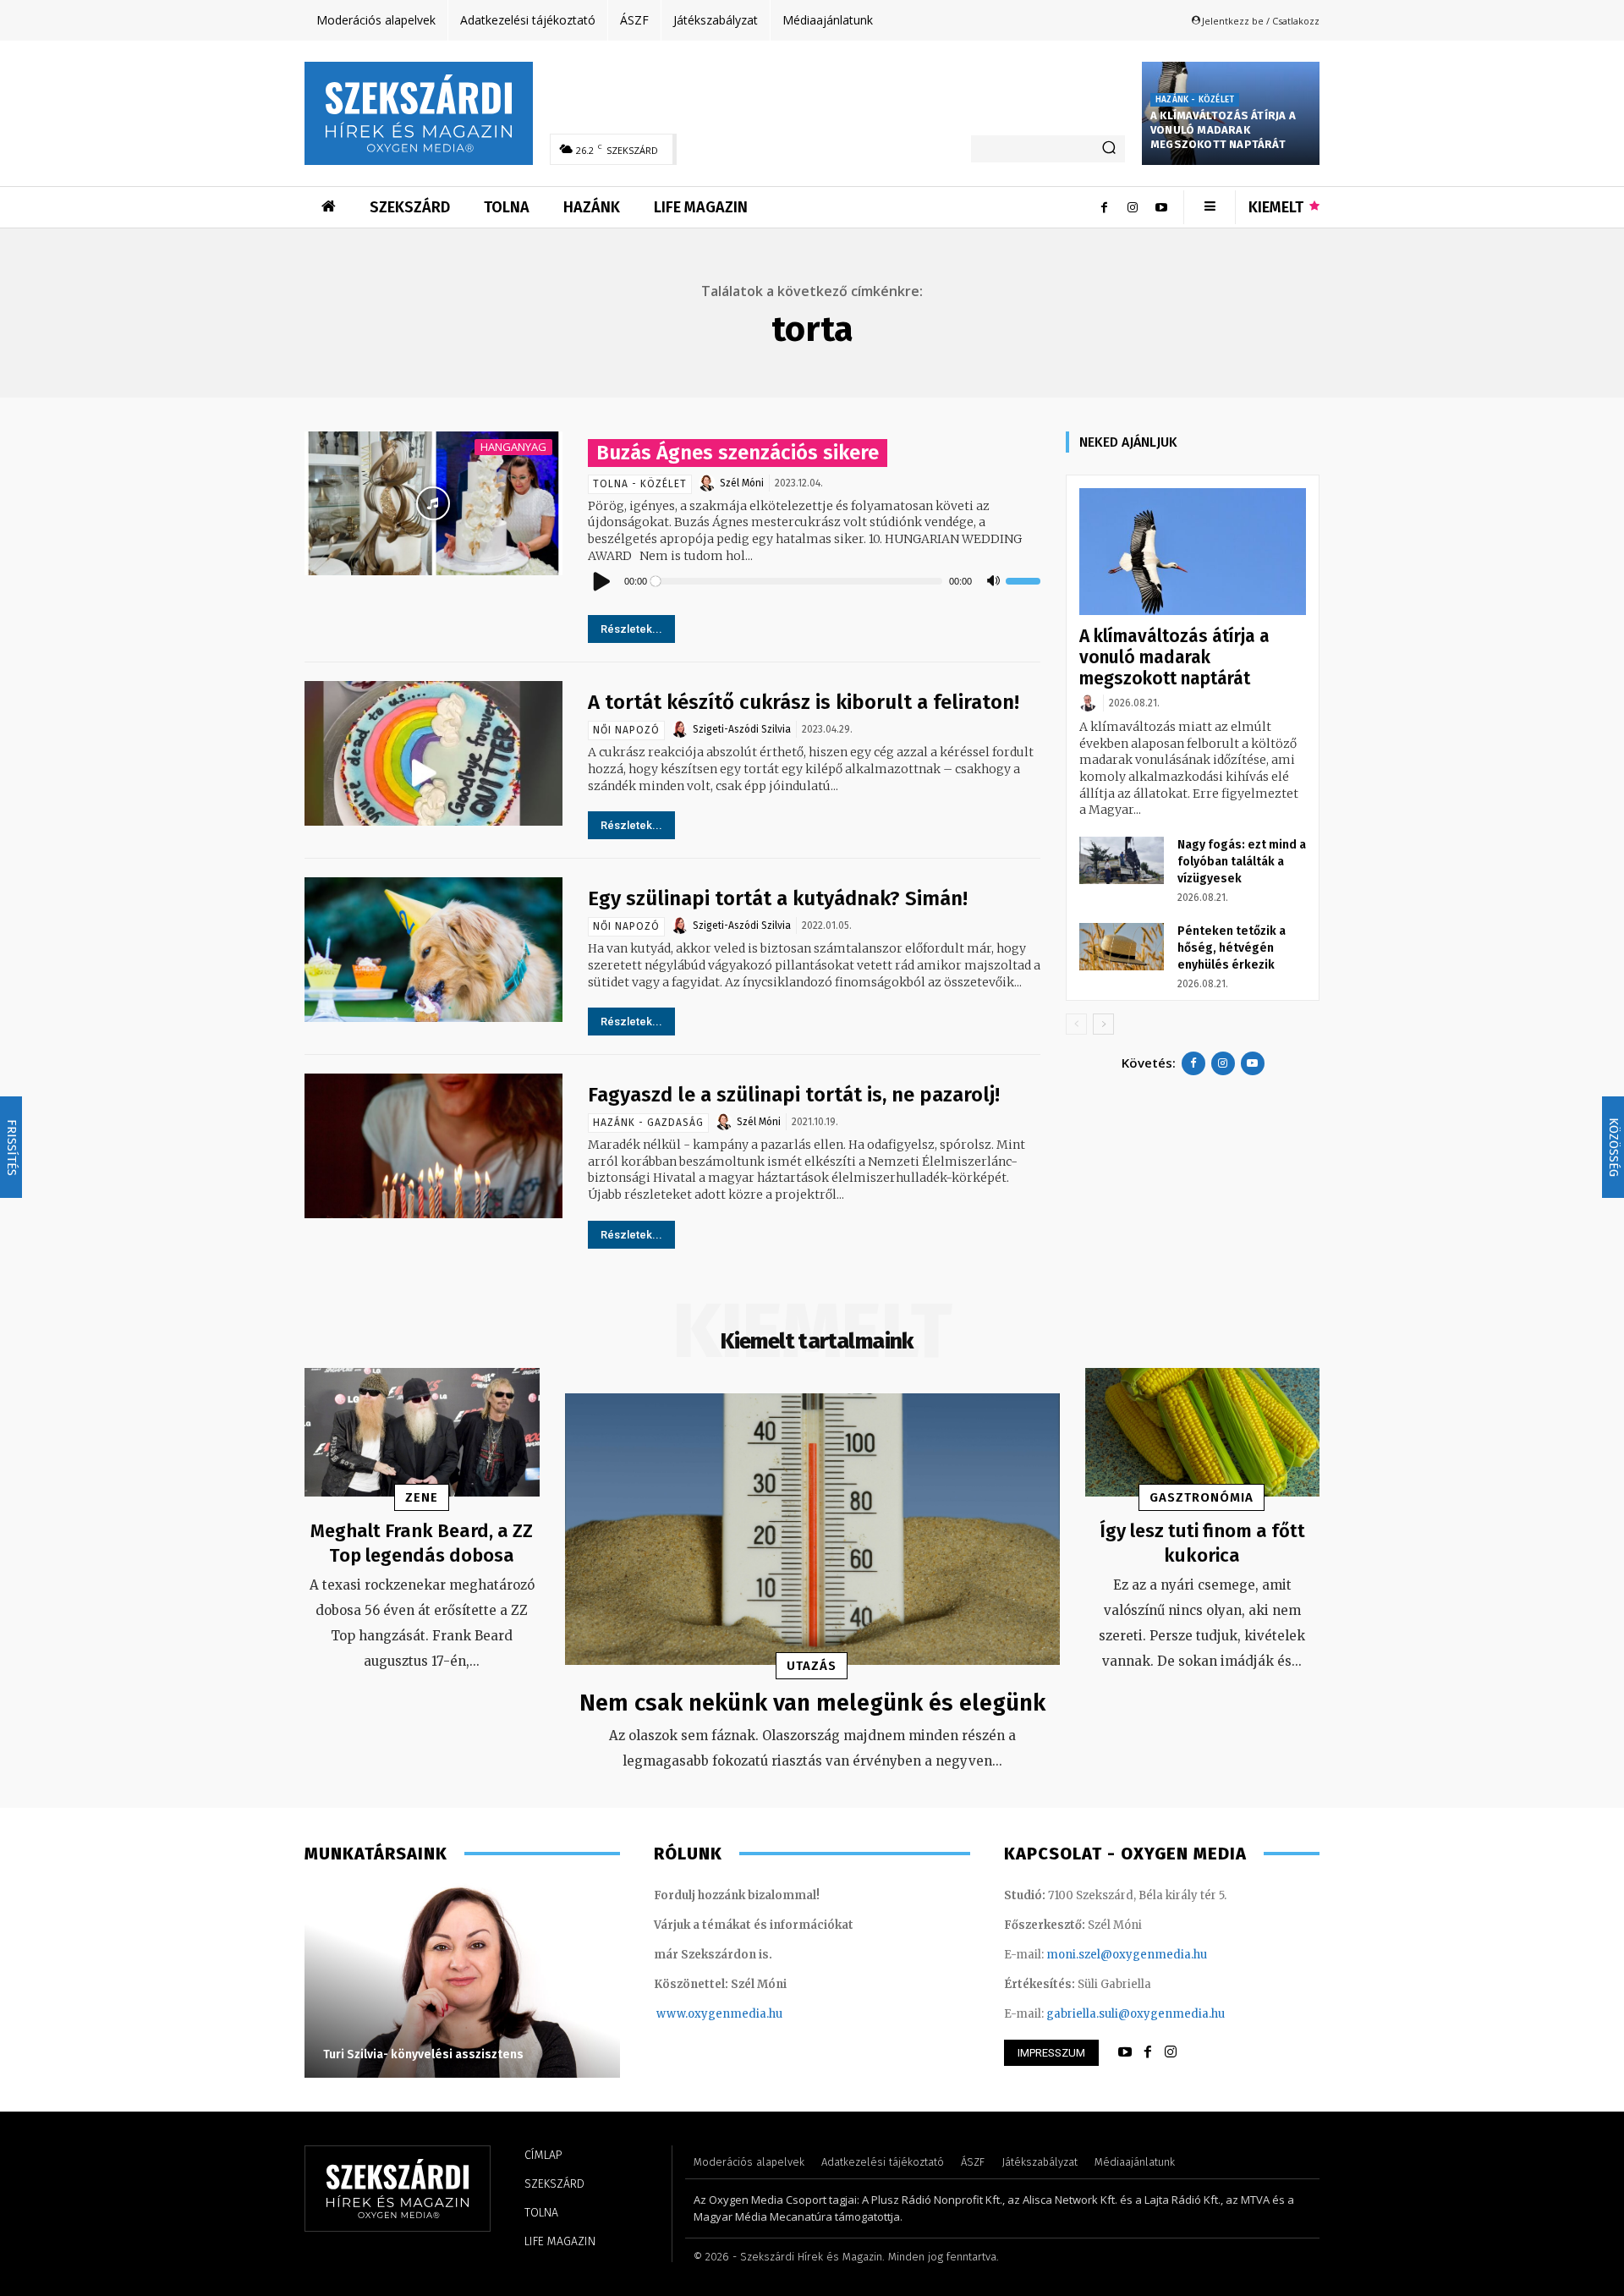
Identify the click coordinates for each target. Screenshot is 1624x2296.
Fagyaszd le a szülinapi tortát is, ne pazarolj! (794, 1095)
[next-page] (1103, 1024)
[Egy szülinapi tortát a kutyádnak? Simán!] (433, 950)
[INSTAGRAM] (1171, 2052)
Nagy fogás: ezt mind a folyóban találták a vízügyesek (1242, 862)
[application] (815, 581)
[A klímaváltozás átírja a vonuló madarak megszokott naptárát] (1193, 552)
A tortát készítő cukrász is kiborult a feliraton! (804, 702)
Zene (422, 1497)
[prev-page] (1076, 1024)
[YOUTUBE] (1125, 2052)
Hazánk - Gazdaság (648, 1123)
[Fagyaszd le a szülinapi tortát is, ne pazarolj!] (433, 1146)
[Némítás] (993, 581)
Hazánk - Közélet (1195, 100)
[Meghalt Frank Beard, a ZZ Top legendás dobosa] (422, 1433)
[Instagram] (1133, 207)
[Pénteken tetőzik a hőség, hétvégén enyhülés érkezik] (1122, 947)
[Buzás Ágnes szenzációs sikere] (433, 504)
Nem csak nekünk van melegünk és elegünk (812, 1703)
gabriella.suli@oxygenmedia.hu (1136, 2014)
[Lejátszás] (602, 581)
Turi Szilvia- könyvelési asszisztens (423, 2054)
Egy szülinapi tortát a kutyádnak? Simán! (778, 898)
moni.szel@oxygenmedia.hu (1127, 1955)
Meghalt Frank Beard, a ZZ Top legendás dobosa (422, 1543)
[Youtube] (1161, 207)
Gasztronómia (1202, 1497)
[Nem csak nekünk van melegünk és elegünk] (812, 1530)
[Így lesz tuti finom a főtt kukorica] (1203, 1433)
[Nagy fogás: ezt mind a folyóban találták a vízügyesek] (1122, 860)
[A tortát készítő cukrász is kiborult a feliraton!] (433, 753)
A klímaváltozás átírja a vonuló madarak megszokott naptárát (1223, 130)
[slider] (1023, 581)
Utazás (812, 1666)
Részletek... (631, 629)
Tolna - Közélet (640, 484)
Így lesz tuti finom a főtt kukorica (1202, 1543)
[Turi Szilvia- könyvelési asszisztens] (462, 1980)
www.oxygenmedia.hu (719, 2014)
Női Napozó (626, 730)
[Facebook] (1104, 207)
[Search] (1109, 149)
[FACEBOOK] (1148, 2052)
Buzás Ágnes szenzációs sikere (738, 453)
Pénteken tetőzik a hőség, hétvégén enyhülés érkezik (1232, 948)
